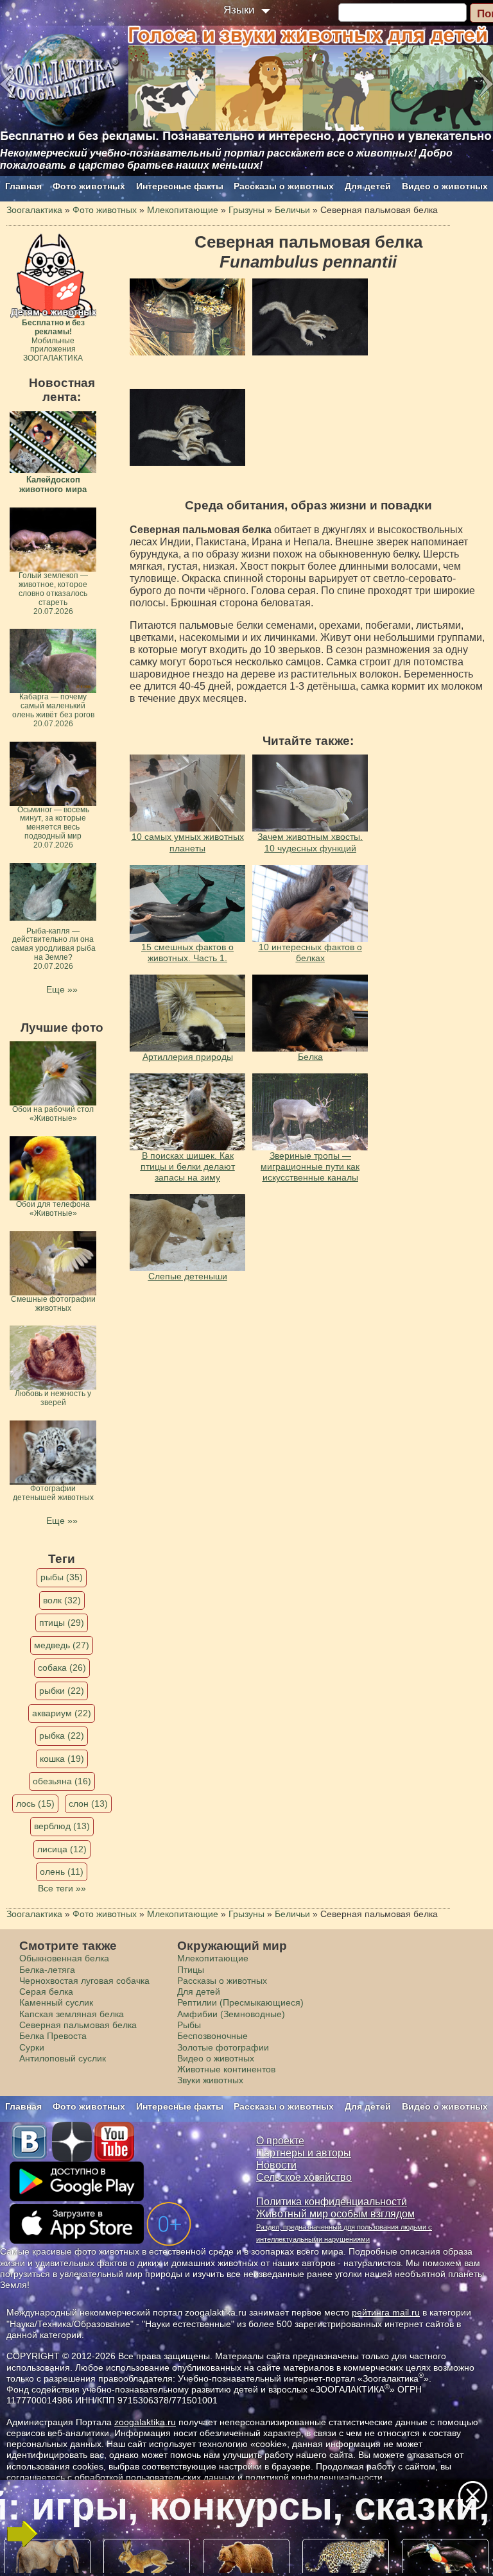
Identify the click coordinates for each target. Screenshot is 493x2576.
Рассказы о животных (284, 186)
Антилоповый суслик (63, 2058)
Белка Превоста (53, 2036)
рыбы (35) (62, 1577)
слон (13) (88, 1804)
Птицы (191, 1970)
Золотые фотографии (223, 2047)
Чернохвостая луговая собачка (84, 1981)
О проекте (280, 2141)
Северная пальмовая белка (78, 2025)
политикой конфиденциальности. (315, 2477)
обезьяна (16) (62, 1781)
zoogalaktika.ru (145, 2422)
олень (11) (62, 1872)
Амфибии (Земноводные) (231, 2014)
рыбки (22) (62, 1691)
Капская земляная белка (72, 2014)
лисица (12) (62, 1849)
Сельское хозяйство (304, 2177)
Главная (23, 186)
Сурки (32, 2047)
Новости (276, 2165)
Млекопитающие (213, 1958)
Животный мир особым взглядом (335, 2214)
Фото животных (89, 186)
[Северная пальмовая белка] (187, 317)
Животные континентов (226, 2069)
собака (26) (62, 1668)
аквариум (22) (62, 1713)
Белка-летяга (47, 1970)
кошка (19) (62, 1759)
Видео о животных (445, 186)
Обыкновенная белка (64, 1958)
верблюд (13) (62, 1826)
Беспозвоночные (212, 2036)
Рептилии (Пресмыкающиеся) (240, 2002)
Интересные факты (180, 186)
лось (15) (35, 1804)
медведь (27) (62, 1645)
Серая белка (46, 1992)
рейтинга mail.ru (386, 2312)
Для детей (368, 186)
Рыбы (189, 2025)
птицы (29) (62, 1623)
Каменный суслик (56, 2002)
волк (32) (62, 1600)
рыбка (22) (62, 1736)
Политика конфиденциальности (332, 2202)
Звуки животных (210, 2080)
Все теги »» (62, 1888)
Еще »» (62, 989)
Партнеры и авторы (304, 2153)
